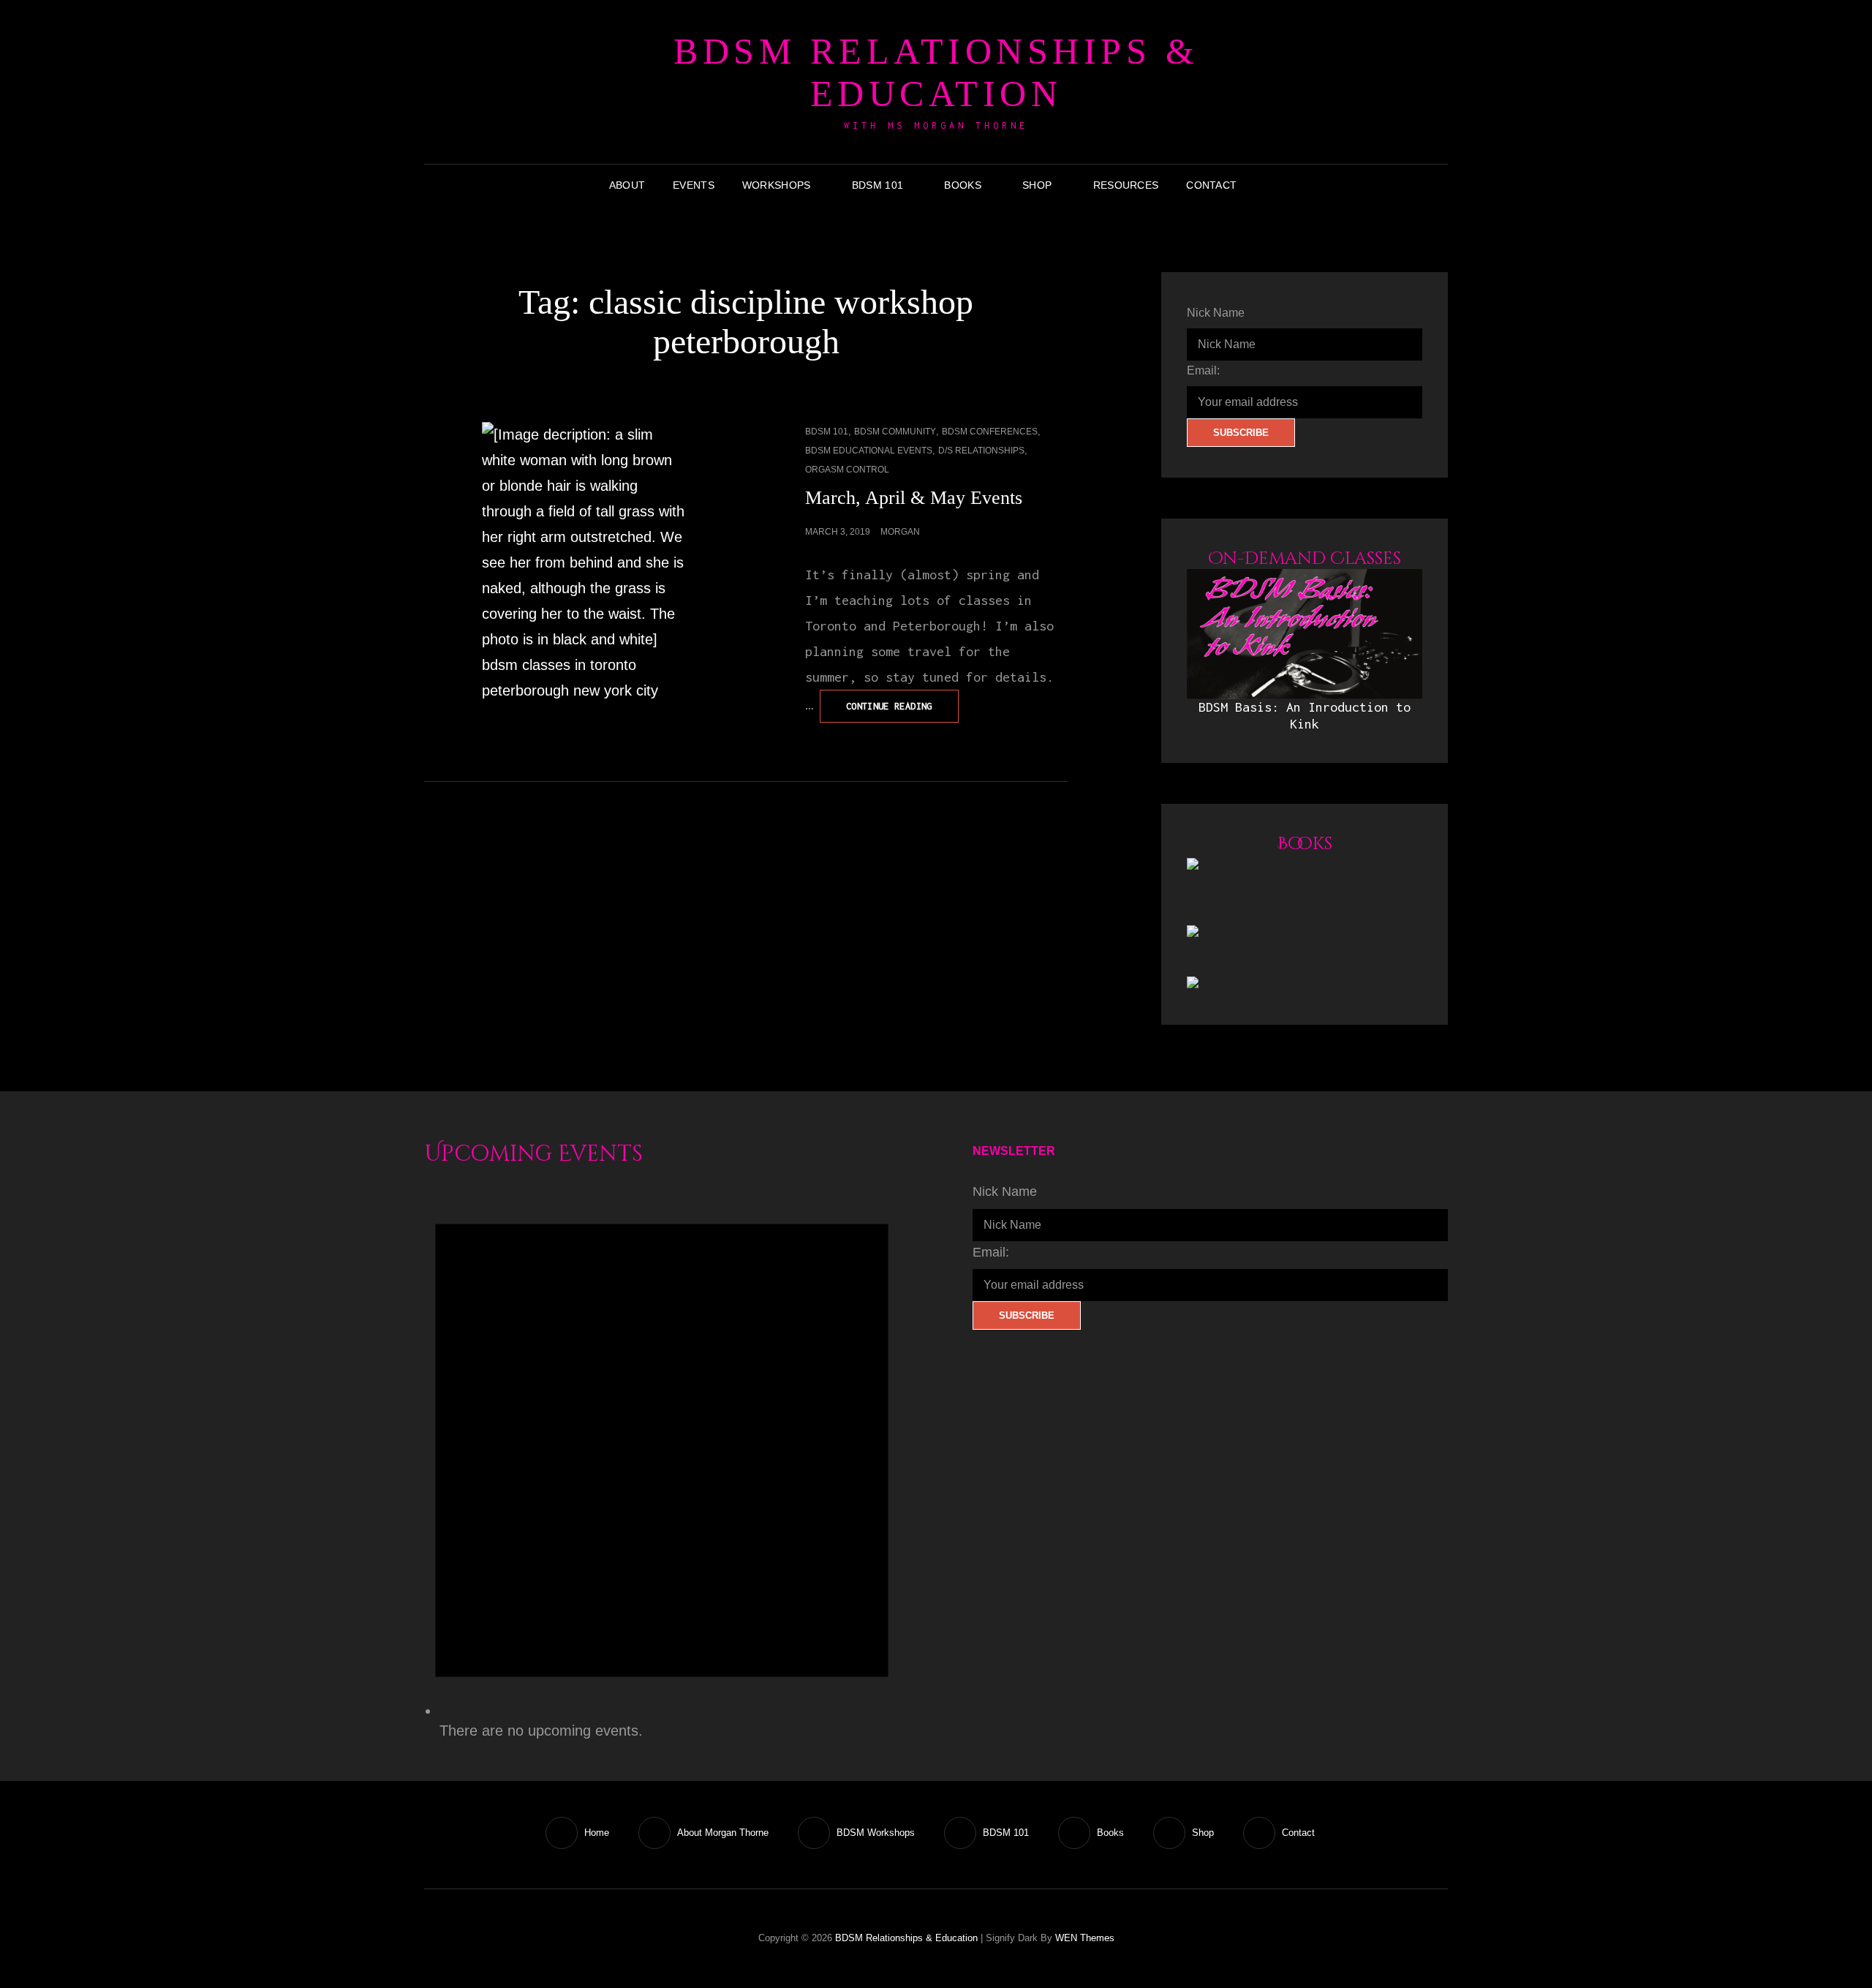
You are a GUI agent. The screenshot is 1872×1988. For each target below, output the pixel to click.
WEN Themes (1085, 1938)
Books (962, 185)
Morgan (900, 532)
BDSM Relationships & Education (936, 72)
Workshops (777, 185)
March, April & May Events (914, 498)
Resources (1126, 185)
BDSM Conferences (990, 432)
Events (694, 185)
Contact (1211, 185)
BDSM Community (895, 432)
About (627, 185)
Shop (1037, 185)
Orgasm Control (847, 470)
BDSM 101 (877, 185)
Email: (1203, 370)
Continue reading (902, 711)
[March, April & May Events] (585, 563)
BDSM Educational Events (869, 451)
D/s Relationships (981, 451)
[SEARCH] (1261, 185)
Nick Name (1216, 313)
